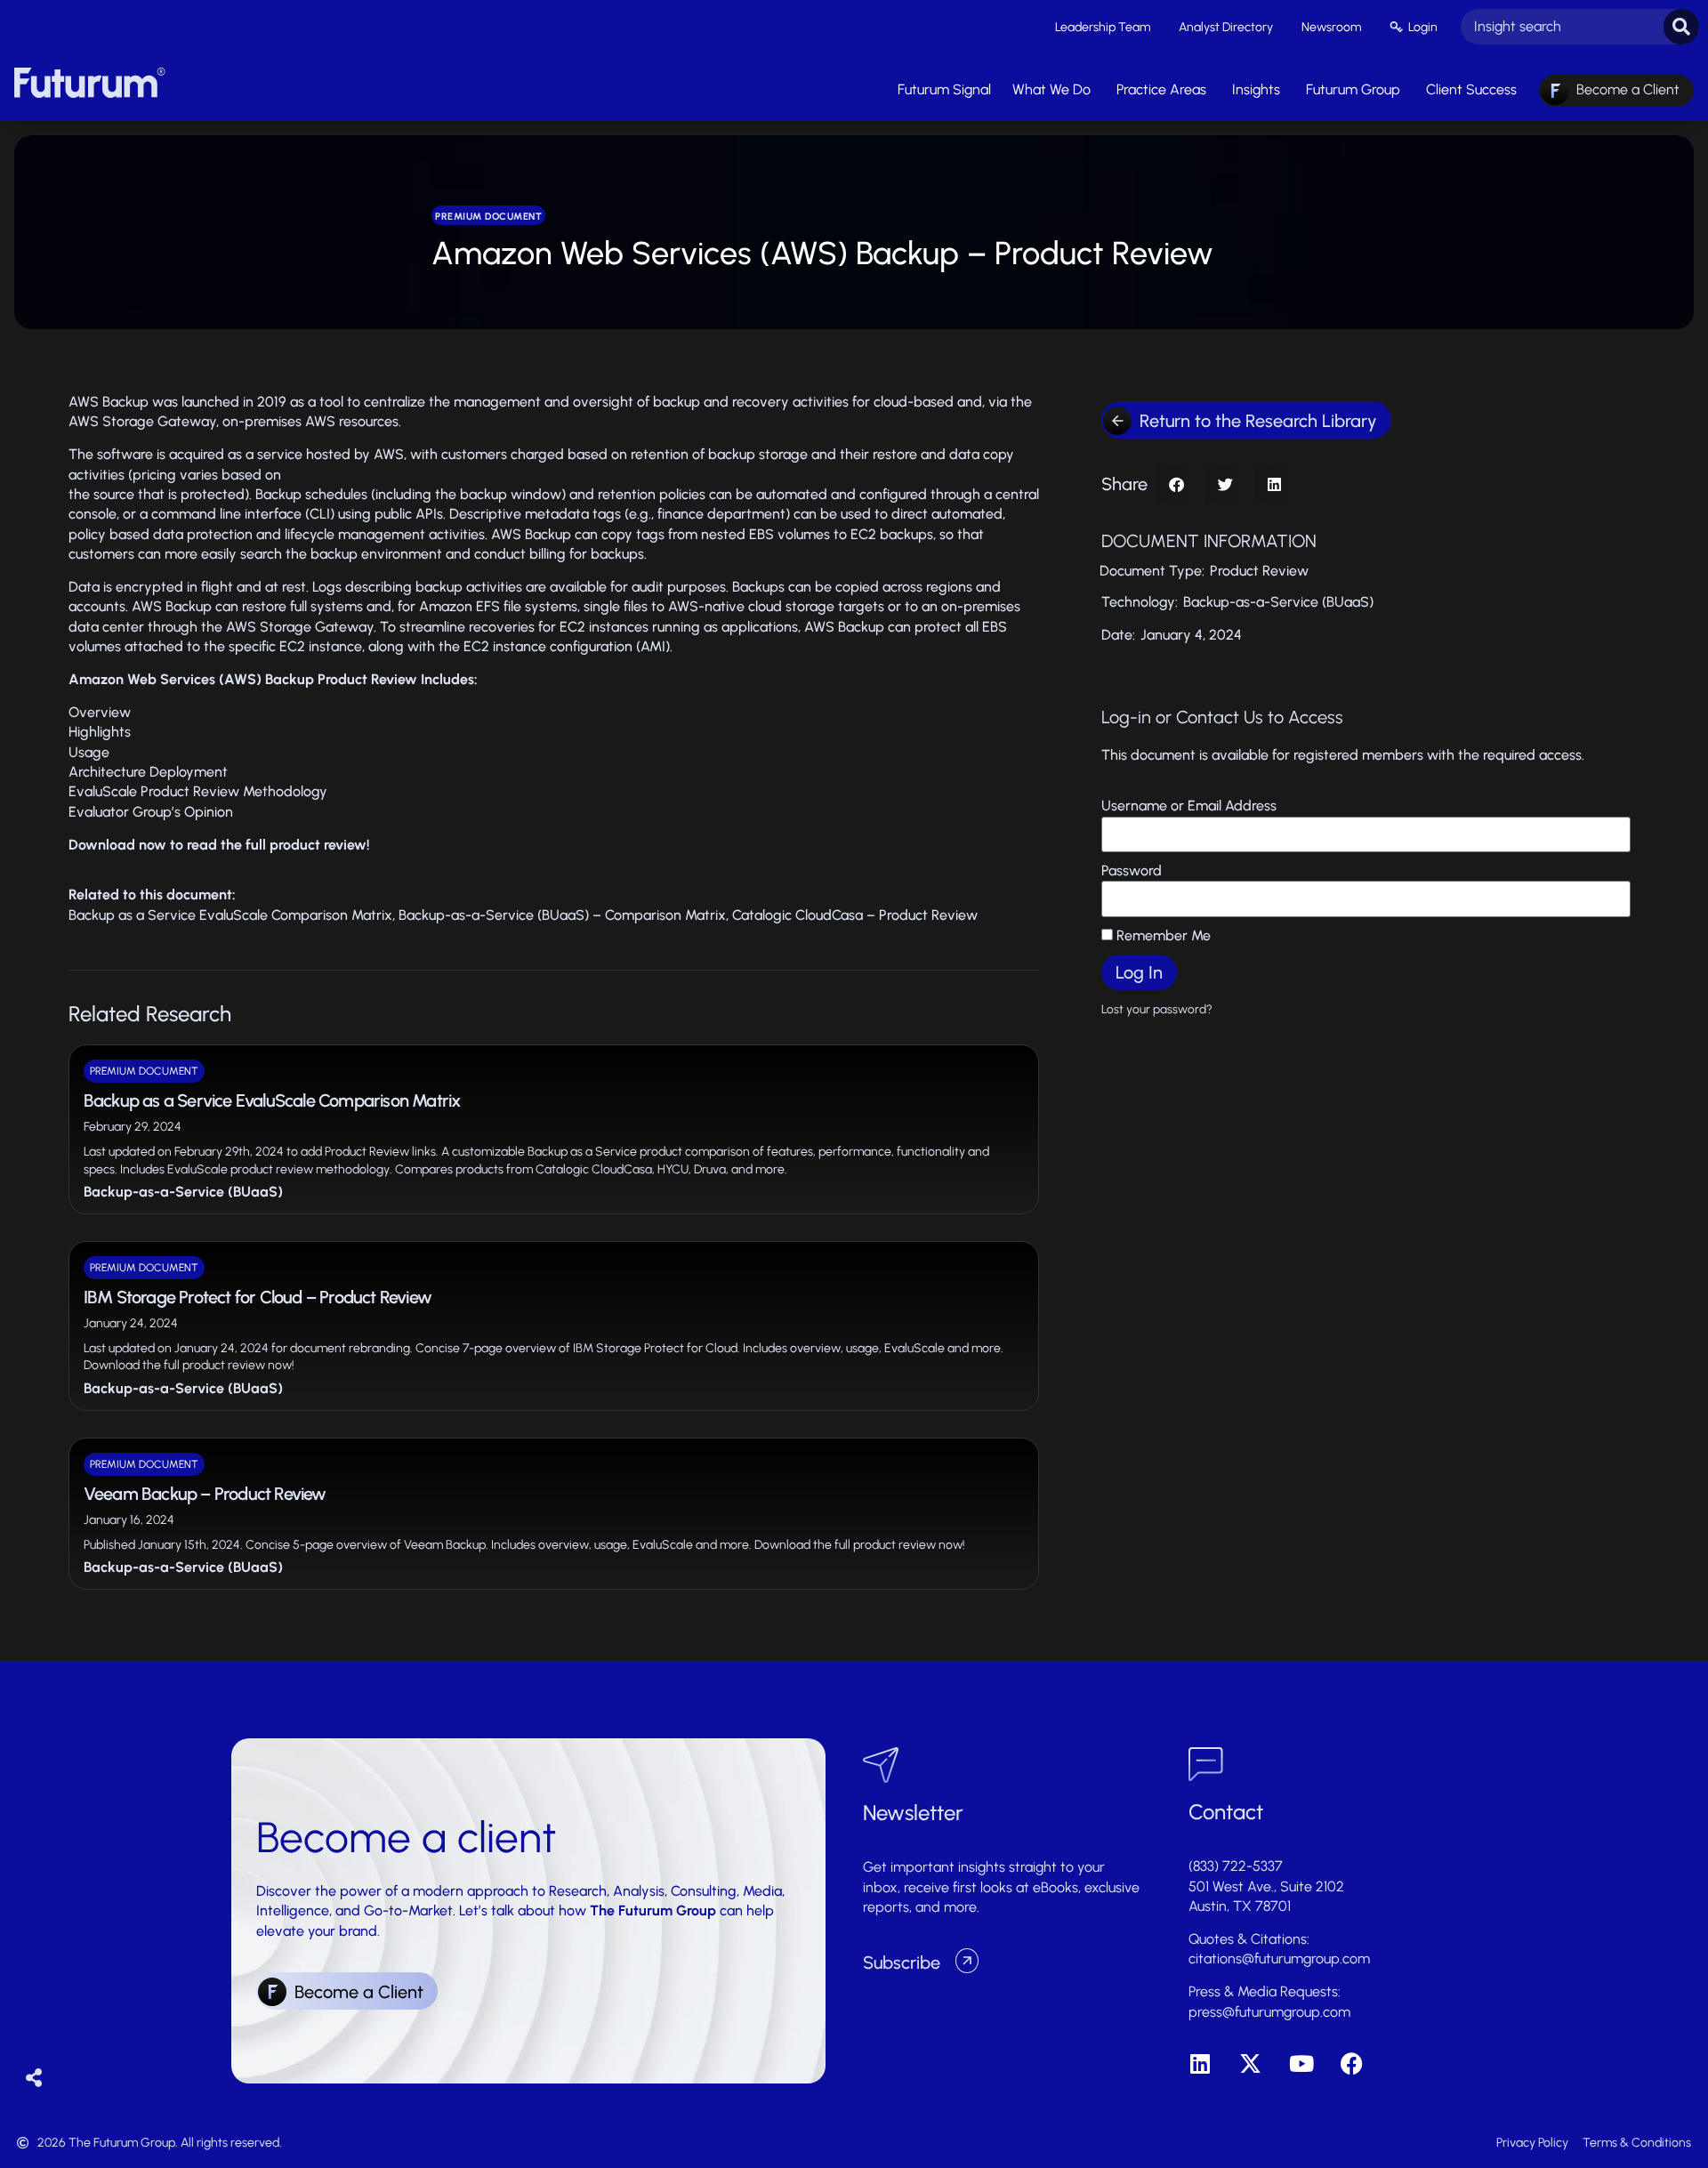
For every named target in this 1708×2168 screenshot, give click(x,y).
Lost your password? (1157, 1009)
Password (1132, 870)
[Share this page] (34, 2079)
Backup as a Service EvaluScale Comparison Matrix (230, 915)
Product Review (1259, 571)
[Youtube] (1301, 2063)
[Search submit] (1681, 27)
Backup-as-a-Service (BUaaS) (183, 1192)
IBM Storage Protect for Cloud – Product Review (258, 1297)
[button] (1176, 484)
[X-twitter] (1250, 2063)
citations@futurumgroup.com (1279, 1958)
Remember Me (1162, 935)
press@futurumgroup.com (1269, 2012)
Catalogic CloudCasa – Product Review (855, 915)
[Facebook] (1352, 2063)
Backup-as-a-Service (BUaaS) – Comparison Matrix (562, 915)
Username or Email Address (1189, 806)
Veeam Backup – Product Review (205, 1494)
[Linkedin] (1200, 2063)
